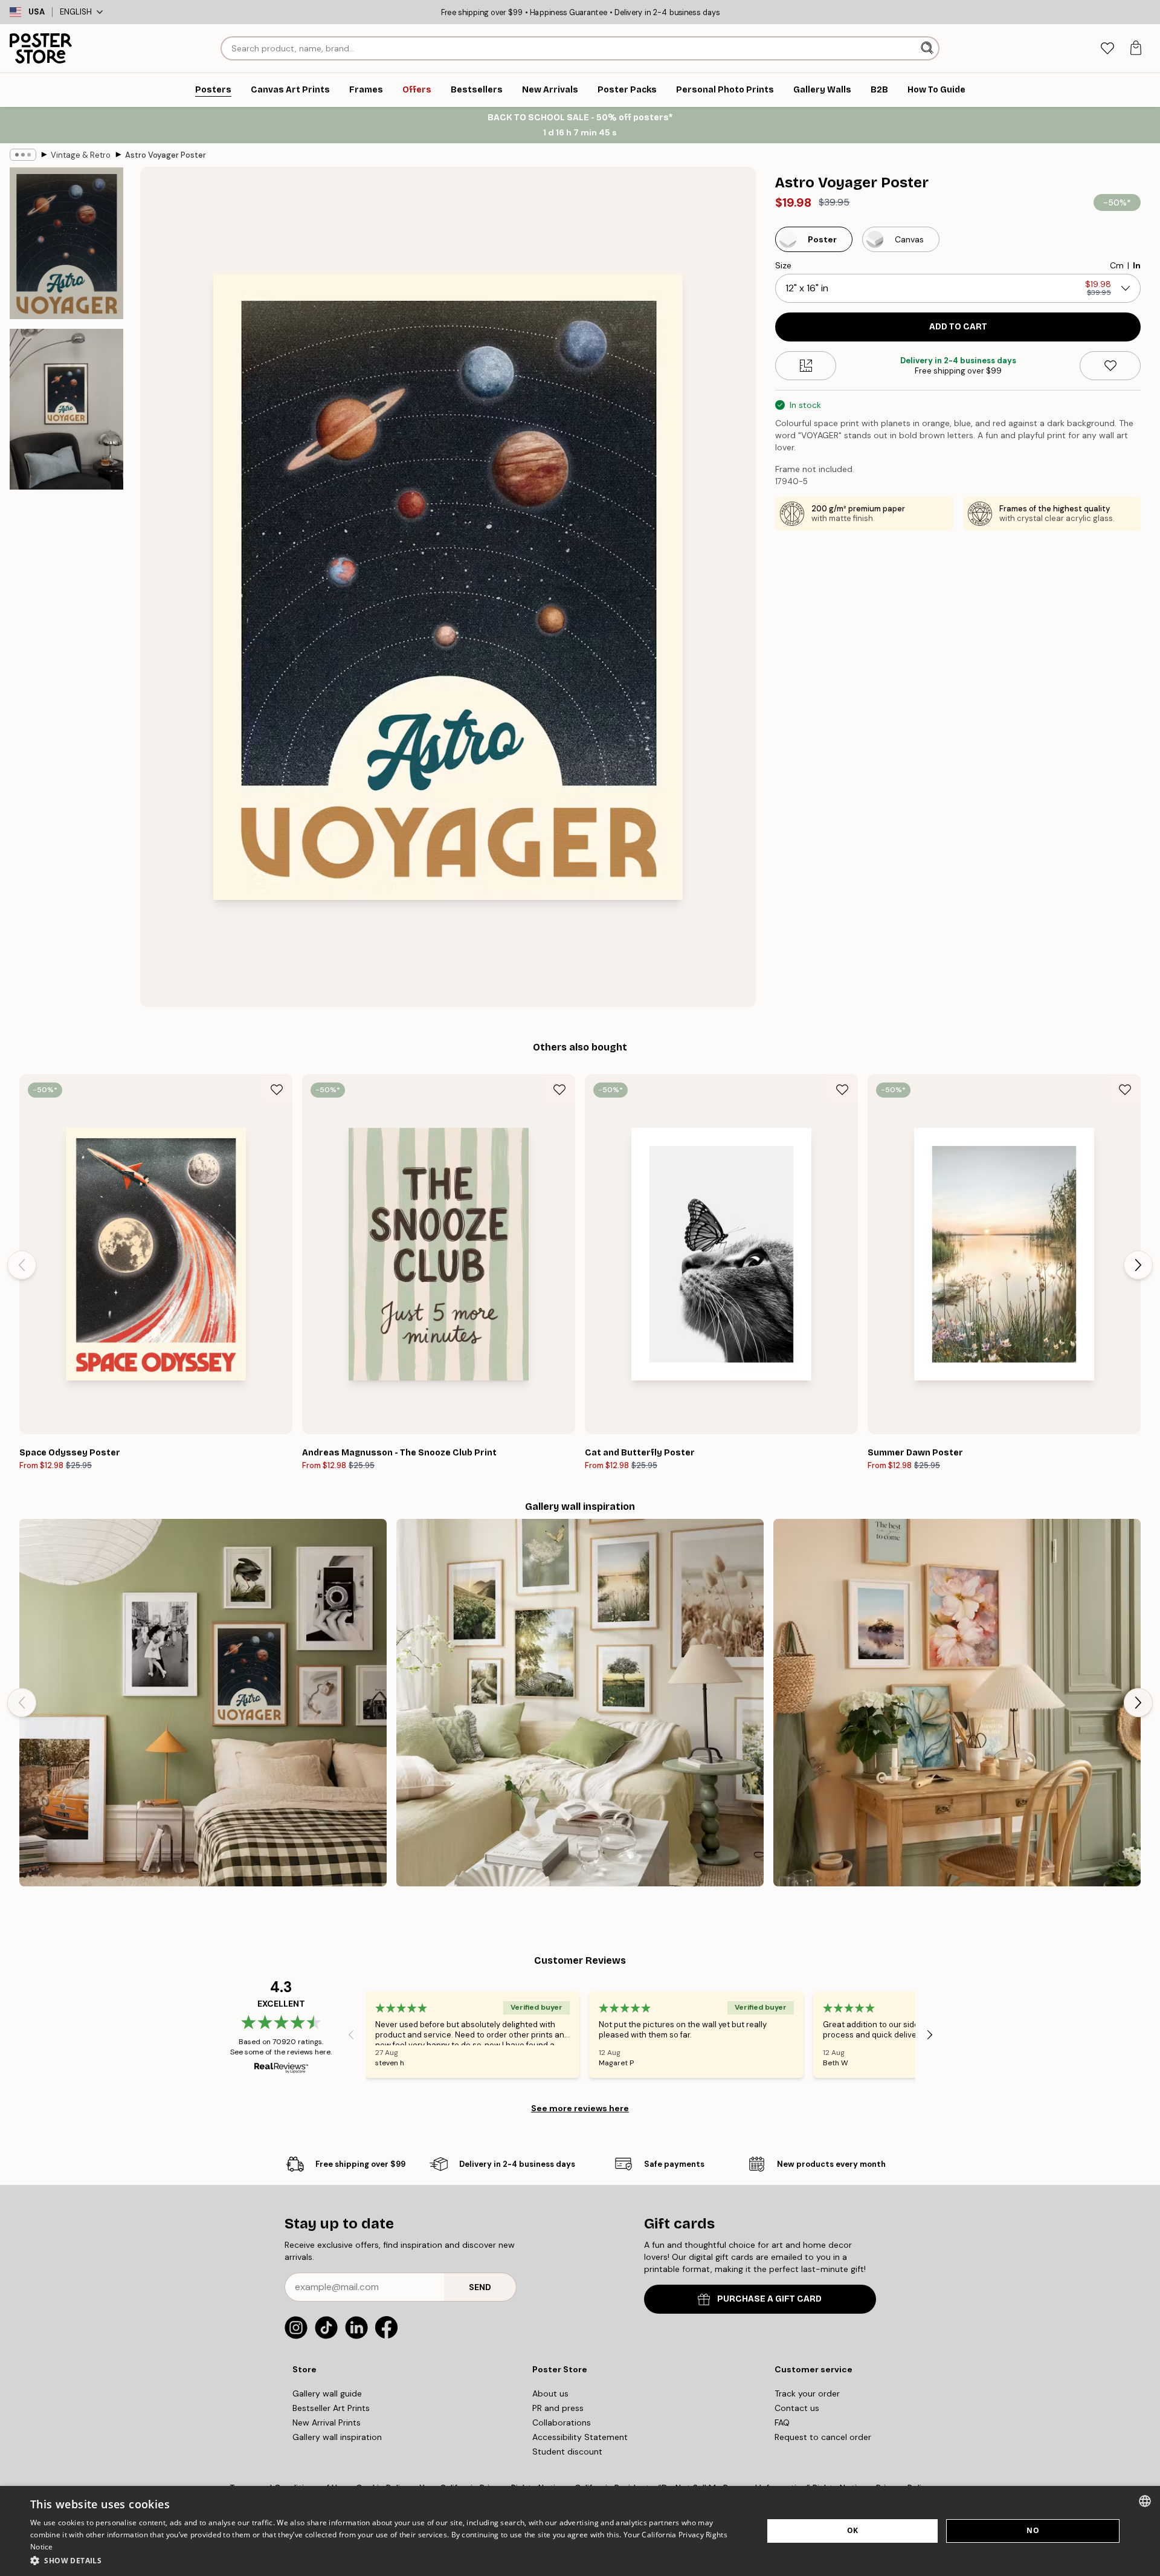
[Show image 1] (66, 243)
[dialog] (580, 2531)
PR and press (558, 2408)
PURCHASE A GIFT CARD (769, 2299)
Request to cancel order (823, 2437)
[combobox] (1145, 2501)
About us (550, 2393)
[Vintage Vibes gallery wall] (203, 1703)
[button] (386, 2560)
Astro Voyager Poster (166, 155)
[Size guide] (806, 366)
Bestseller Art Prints (331, 2408)
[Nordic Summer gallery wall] (580, 1703)
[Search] (928, 48)
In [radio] (1137, 265)
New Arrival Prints (327, 2422)
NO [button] (1033, 2530)
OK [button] (853, 2530)
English (76, 12)
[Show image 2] (66, 409)
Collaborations (562, 2422)
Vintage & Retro (81, 155)
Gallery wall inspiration (337, 2437)
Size (783, 265)
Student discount (567, 2451)
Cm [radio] (1117, 265)
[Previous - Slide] (22, 1265)
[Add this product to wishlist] (1110, 366)
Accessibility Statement (580, 2437)
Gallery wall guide (327, 2393)
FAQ (782, 2422)
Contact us (797, 2408)
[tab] (1107, 49)
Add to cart (958, 327)
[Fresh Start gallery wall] (957, 1703)
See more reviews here (580, 2108)
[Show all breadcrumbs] (23, 155)
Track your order (807, 2393)
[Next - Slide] (1138, 1265)
